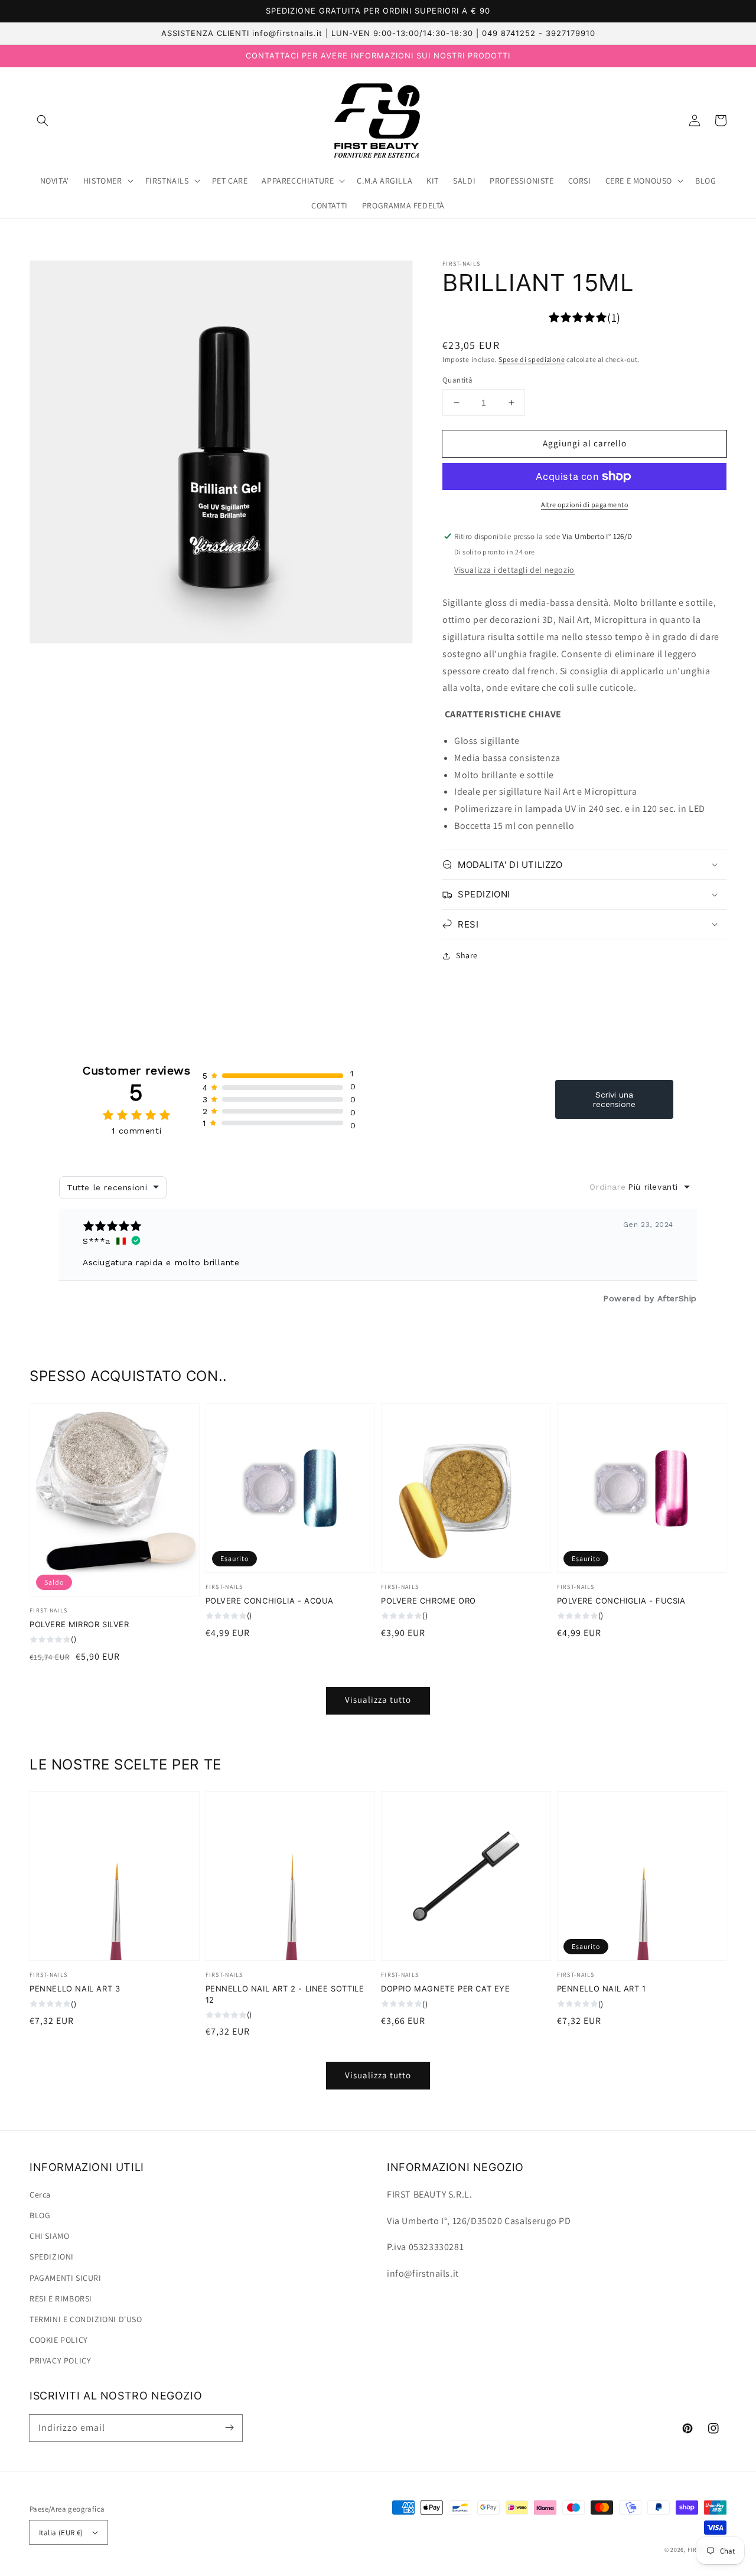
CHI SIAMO (49, 2236)
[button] (43, 120)
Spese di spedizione (532, 359)
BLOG (40, 2215)
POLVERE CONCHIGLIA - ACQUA (270, 1601)
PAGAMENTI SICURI (66, 2278)
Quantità (457, 380)
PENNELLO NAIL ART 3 (75, 1989)
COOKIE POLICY (59, 2340)
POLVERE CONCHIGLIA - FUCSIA (621, 1601)
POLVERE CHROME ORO (428, 1601)
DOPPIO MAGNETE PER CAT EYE (446, 1989)
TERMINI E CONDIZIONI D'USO (86, 2319)
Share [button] (467, 955)
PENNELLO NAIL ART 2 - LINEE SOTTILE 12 (285, 1994)
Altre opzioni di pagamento (584, 505)
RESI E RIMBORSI (61, 2299)
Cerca (40, 2195)
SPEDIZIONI (52, 2257)
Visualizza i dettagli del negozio (514, 570)
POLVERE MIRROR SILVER (79, 1624)
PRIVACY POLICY (60, 2360)
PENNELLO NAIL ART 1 (602, 1989)
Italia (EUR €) (61, 2533)
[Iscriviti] (229, 2428)
